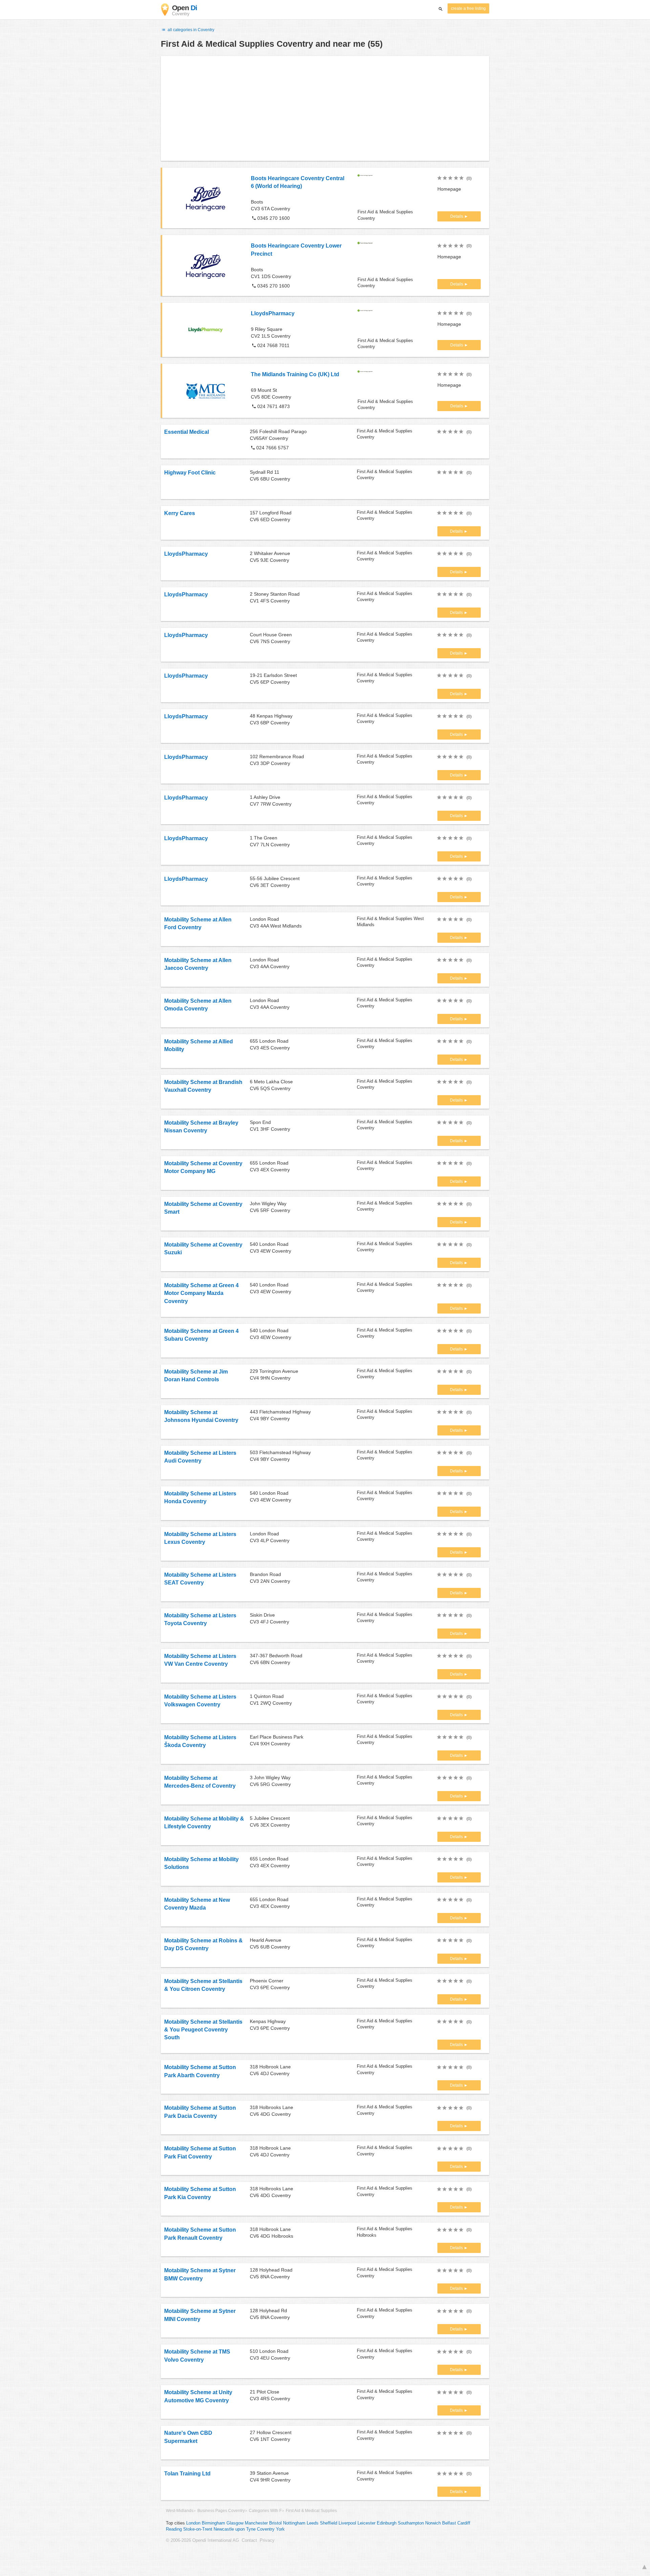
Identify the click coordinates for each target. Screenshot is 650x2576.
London (193, 2523)
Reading (174, 2529)
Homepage (449, 189)
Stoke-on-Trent (198, 2529)
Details (457, 216)
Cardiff (464, 2523)
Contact (249, 2540)
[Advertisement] (325, 108)
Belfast (449, 2523)
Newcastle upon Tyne (235, 2529)
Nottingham (294, 2523)
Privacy (267, 2540)
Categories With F (265, 2511)
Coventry (266, 2529)
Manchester (256, 2523)
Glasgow (235, 2523)
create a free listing (468, 8)
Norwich (433, 2523)
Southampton (411, 2523)
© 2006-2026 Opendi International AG (202, 2540)
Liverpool (347, 2523)
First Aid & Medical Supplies (311, 2511)
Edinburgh (387, 2523)
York (280, 2529)
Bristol (275, 2523)
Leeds (313, 2523)
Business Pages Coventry (221, 2511)
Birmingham (213, 2523)
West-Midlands (180, 2511)
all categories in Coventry (190, 30)
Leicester (366, 2523)
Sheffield (329, 2523)
